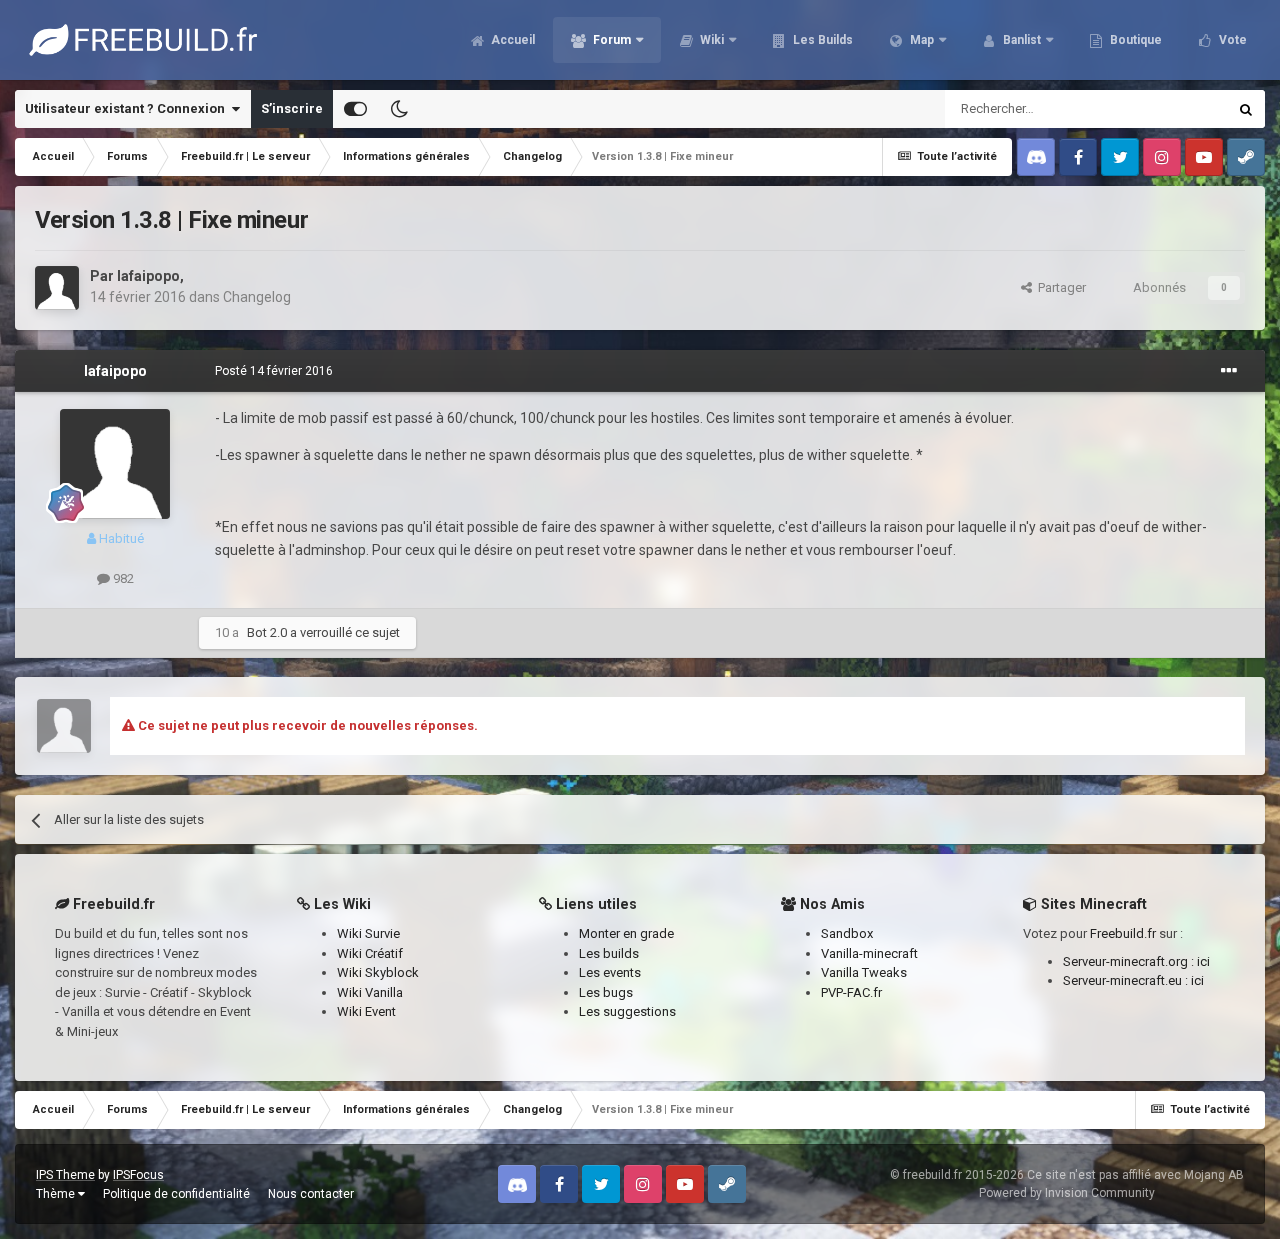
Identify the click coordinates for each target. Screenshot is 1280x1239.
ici (1203, 961)
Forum (610, 40)
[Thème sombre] (399, 109)
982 (122, 578)
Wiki (710, 40)
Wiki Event (366, 1011)
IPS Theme (65, 1175)
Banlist (1020, 40)
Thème (57, 1194)
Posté (274, 371)
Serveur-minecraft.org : (1130, 961)
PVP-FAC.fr (851, 992)
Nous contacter (311, 1194)
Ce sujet (1177, 109)
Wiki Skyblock (378, 972)
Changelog (257, 297)
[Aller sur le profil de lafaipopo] (57, 288)
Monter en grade (626, 933)
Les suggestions (627, 1011)
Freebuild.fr (1123, 933)
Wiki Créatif (370, 953)
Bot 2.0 (267, 632)
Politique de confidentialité (176, 1194)
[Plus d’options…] (1229, 371)
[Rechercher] (1246, 109)
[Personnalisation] (355, 109)
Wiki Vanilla (370, 992)
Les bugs (606, 992)
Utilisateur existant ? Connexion (128, 108)
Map (920, 40)
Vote (1231, 40)
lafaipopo (148, 276)
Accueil (511, 40)
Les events (610, 972)
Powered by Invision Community (1067, 1193)
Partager (1059, 287)
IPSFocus (138, 1175)
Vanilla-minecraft (869, 953)
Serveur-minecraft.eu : (1127, 980)
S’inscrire (292, 108)
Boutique (1134, 40)
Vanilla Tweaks (864, 972)
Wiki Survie (368, 933)
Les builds (609, 953)
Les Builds (821, 40)
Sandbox (847, 933)
